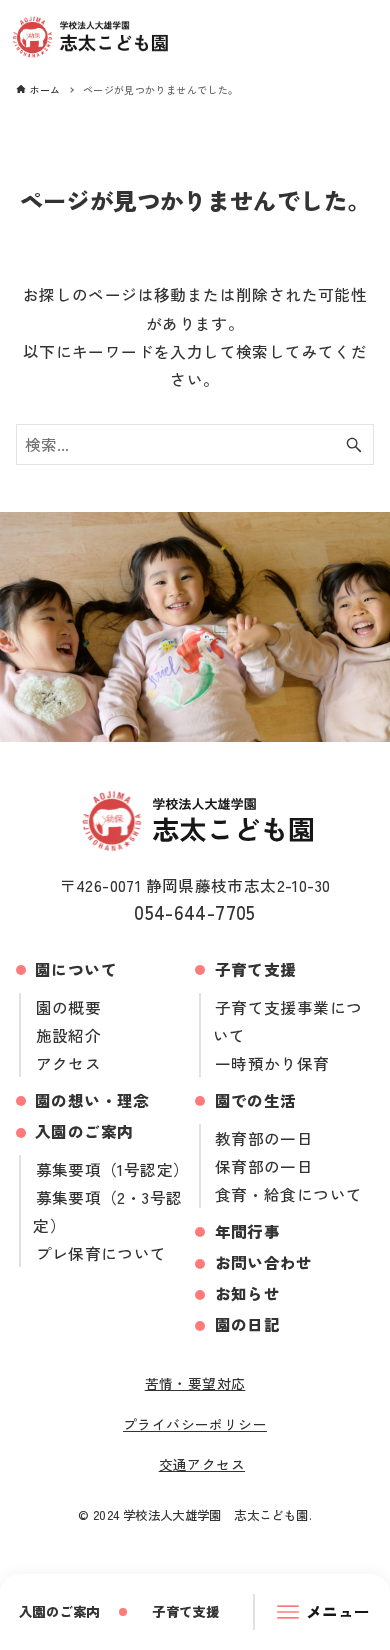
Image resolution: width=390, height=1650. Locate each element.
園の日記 (247, 1324)
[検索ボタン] (354, 444)
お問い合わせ (264, 1262)
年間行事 (247, 1231)
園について (76, 969)
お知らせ (247, 1293)
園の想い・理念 (92, 1100)
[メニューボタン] (325, 1612)
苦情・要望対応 (195, 1383)
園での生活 (255, 1100)
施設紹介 (68, 1035)
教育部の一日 (264, 1138)
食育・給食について (289, 1194)
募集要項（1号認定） (112, 1169)
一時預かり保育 (272, 1063)
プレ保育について (101, 1253)
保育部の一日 (264, 1166)
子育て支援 (255, 969)
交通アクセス (202, 1464)
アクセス (68, 1063)
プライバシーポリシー (195, 1424)
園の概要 (68, 1007)
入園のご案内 (84, 1131)
